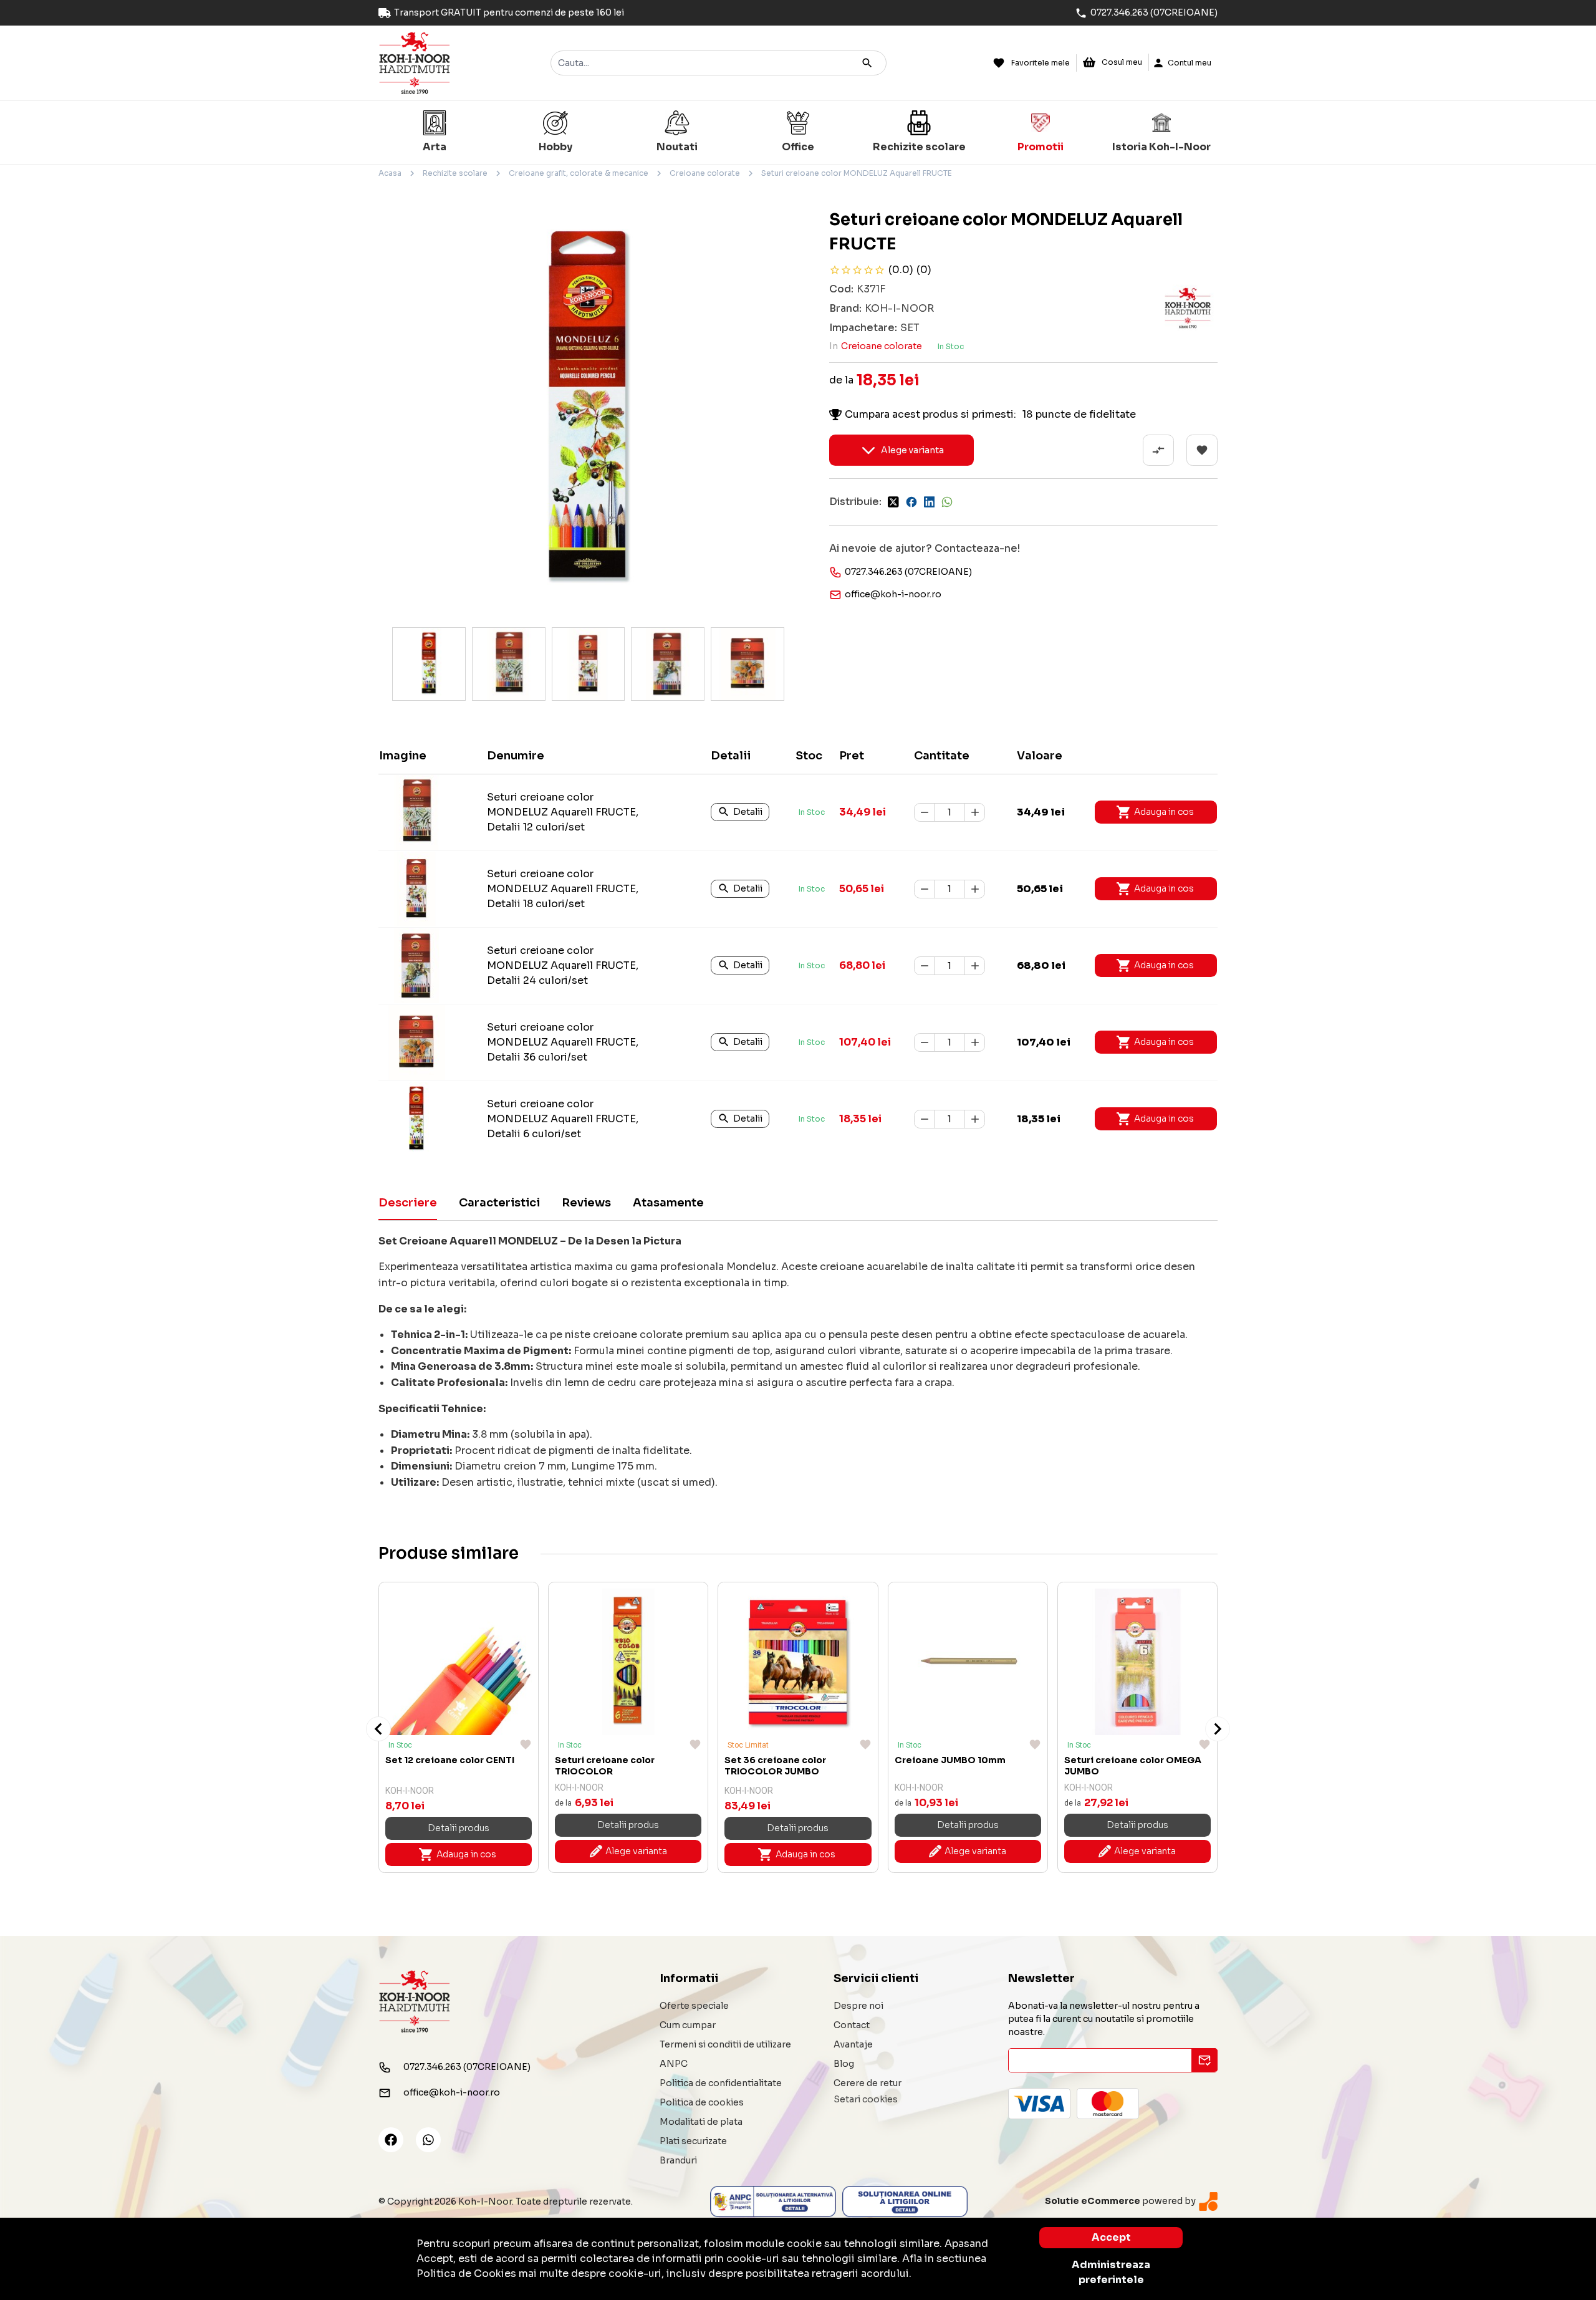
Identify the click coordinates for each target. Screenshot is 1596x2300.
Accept (1111, 2237)
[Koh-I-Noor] (415, 62)
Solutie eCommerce (1093, 2201)
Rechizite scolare (455, 173)
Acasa (390, 173)
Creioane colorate (705, 173)
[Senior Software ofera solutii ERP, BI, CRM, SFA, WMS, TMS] (1208, 2201)
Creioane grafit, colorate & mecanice (579, 173)
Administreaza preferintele (1111, 2272)
